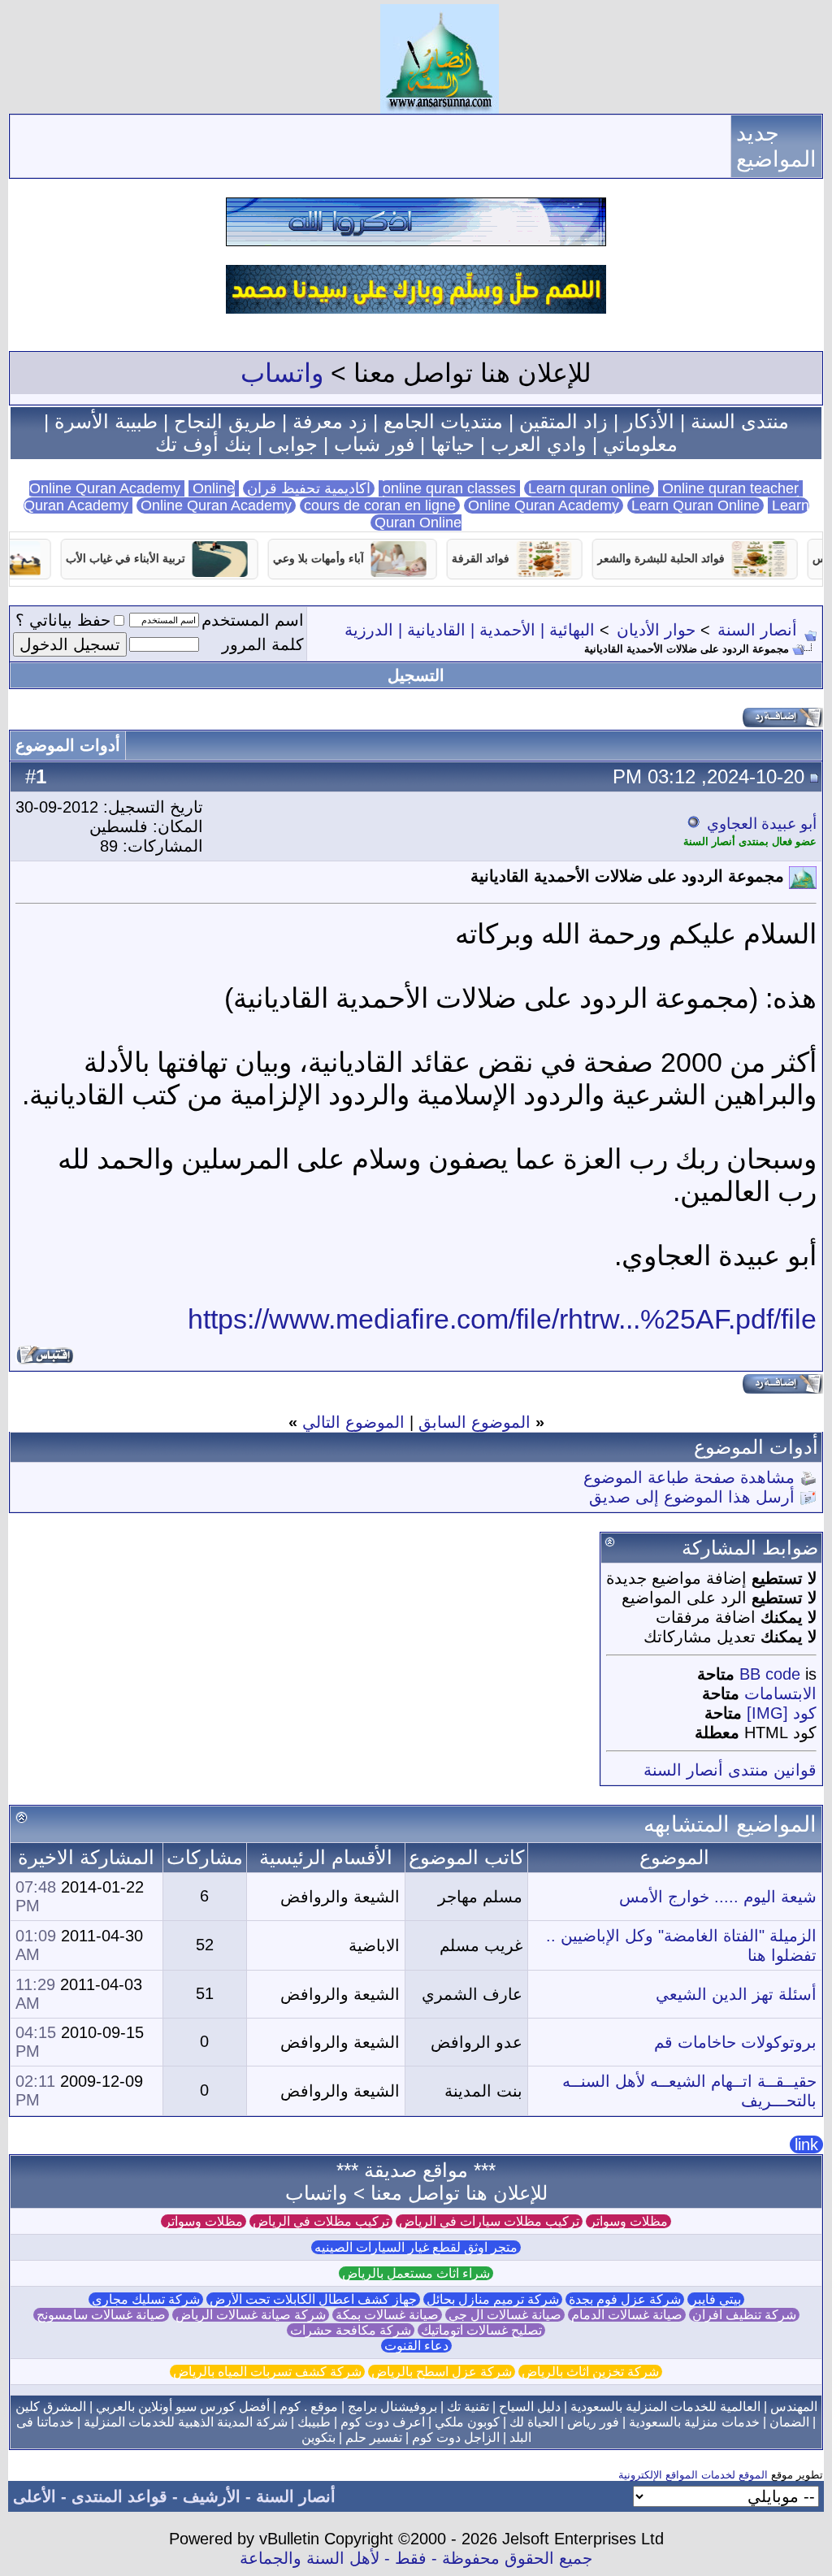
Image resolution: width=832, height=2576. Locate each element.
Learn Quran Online (695, 505)
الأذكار (649, 421)
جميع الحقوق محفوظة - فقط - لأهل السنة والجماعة (416, 2558)
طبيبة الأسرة (106, 421)
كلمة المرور (263, 644)
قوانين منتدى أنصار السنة (730, 1770)
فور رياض (593, 2422)
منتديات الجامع (443, 421)
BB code (770, 1674)
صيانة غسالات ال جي (505, 2315)
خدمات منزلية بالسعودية (694, 2422)
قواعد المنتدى (119, 2496)
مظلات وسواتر (628, 2221)
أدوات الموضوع (68, 745)
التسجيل (416, 675)
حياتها (453, 444)
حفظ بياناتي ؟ (63, 620)
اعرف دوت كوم (383, 2422)
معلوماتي (640, 444)
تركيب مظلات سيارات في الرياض (489, 2221)
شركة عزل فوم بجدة (625, 2299)
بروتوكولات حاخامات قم (735, 2042)
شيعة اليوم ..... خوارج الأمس (718, 1897)
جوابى (293, 444)
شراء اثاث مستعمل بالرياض (416, 2273)
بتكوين (318, 2437)
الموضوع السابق (474, 1422)
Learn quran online (589, 488)
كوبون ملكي (467, 2422)
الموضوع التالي (353, 1422)
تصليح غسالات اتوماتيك (481, 2330)
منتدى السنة (740, 421)
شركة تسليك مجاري (146, 2299)
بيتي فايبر (716, 2299)
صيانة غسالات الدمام (627, 2315)
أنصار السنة (757, 630)
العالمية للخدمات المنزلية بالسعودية (665, 2407)
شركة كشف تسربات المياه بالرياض (267, 2372)
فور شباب (374, 444)
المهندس (794, 2407)
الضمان (789, 2422)
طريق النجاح (225, 421)
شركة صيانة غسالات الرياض (251, 2315)
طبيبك (314, 2422)
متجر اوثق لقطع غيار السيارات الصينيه (416, 2247)
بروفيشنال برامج (392, 2407)
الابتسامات (780, 1693)
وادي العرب (539, 444)
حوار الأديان (656, 630)
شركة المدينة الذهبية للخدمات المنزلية (186, 2422)
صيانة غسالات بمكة (387, 2315)
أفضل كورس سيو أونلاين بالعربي (183, 2407)
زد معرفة (330, 421)
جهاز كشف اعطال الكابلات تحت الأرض (313, 2299)
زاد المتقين (563, 421)
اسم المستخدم (253, 620)
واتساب (282, 373)
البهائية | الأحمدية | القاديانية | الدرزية (470, 630)
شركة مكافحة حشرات (351, 2330)
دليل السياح (530, 2407)
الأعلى (35, 2496)
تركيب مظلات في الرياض (321, 2221)
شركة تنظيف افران (744, 2315)
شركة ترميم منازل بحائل (493, 2299)
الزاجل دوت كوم (456, 2437)
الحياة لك (533, 2422)
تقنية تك (468, 2407)
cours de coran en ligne (380, 505)
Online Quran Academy (134, 488)
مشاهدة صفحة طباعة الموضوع (689, 1477)
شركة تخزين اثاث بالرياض (590, 2372)
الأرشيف (212, 2496)
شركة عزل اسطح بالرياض (442, 2372)
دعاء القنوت (416, 2346)
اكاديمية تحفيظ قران (309, 488)
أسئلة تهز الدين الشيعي (736, 1994)
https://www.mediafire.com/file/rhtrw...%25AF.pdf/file (502, 1319)
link (806, 2144)
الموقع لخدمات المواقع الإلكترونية (693, 2475)
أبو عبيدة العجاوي (762, 824)
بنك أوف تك (204, 444)
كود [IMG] (782, 1713)
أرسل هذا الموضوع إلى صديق (692, 1497)
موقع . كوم (309, 2407)
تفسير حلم (374, 2437)
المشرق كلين (51, 2407)
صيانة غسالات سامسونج (101, 2315)
